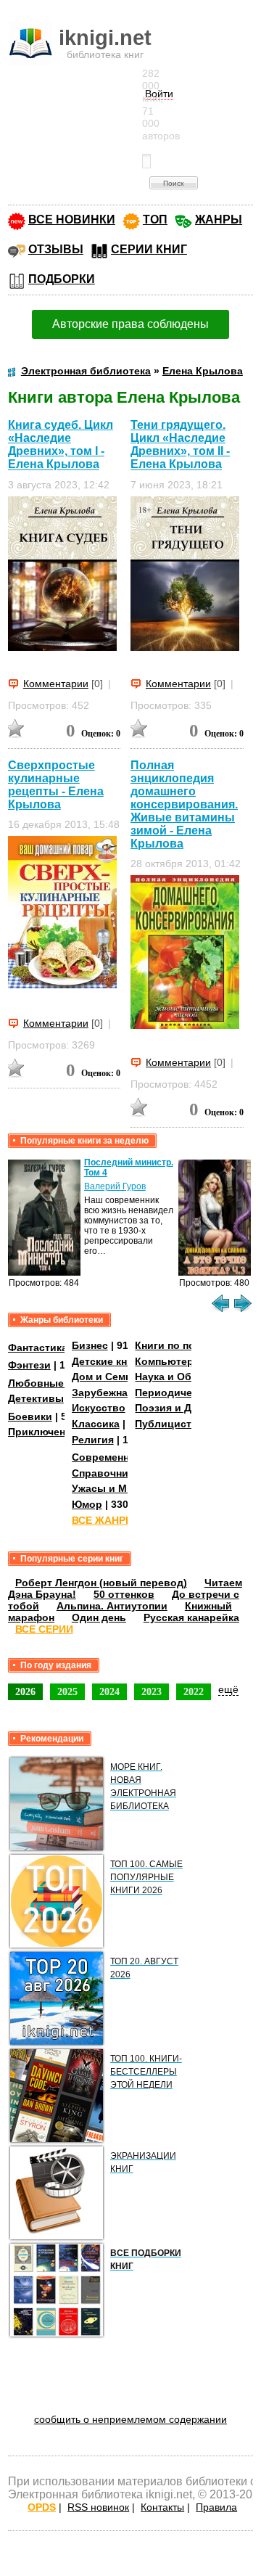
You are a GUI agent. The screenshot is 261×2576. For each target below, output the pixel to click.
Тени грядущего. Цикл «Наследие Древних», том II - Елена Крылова (180, 444)
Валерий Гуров (115, 1186)
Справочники (106, 1473)
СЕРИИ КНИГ (149, 249)
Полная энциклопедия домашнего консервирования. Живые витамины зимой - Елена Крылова (184, 804)
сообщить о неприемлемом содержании (130, 2419)
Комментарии (56, 684)
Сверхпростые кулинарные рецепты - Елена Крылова (56, 785)
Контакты (162, 2507)
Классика (96, 1424)
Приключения (43, 1432)
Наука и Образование (190, 1377)
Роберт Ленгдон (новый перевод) (101, 1583)
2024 (109, 1691)
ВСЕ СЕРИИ (44, 1629)
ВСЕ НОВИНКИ (72, 220)
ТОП (155, 220)
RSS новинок (98, 2507)
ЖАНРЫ (219, 220)
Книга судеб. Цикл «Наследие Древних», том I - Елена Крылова (61, 444)
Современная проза (123, 1457)
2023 (152, 1691)
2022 (194, 1691)
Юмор (87, 1504)
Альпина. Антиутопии (112, 1606)
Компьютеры (169, 1361)
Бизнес (90, 1345)
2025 (67, 1691)
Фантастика (38, 1348)
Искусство (99, 1408)
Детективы (36, 1398)
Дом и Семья (105, 1377)
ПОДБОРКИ (62, 279)
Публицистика (172, 1424)
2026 (25, 1691)
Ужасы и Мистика (117, 1488)
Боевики (30, 1416)
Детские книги (108, 1361)
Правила (216, 2507)
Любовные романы (58, 1383)
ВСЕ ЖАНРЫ (104, 1520)
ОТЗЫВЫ (56, 249)
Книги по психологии (189, 1345)
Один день (99, 1617)
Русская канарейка (191, 1617)
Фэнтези (29, 1365)
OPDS (42, 2507)
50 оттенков (124, 1594)
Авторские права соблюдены (130, 324)
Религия (93, 1440)
